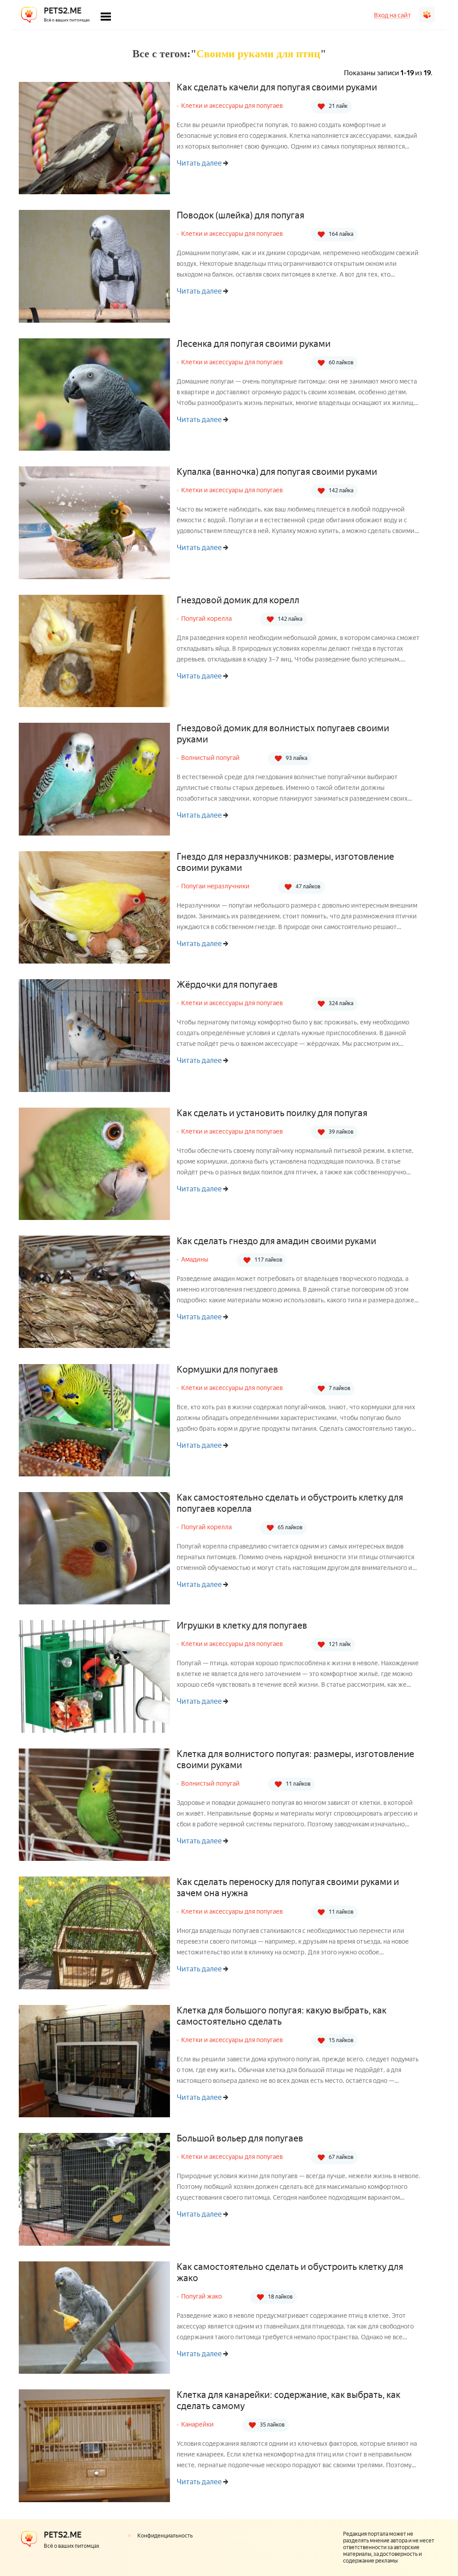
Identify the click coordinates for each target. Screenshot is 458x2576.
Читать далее (199, 163)
